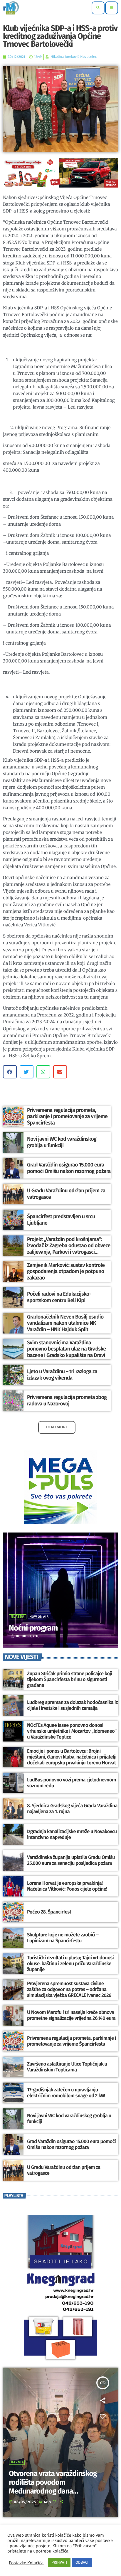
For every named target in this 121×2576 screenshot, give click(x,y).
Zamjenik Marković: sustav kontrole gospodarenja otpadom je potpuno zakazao (66, 1271)
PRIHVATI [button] (59, 2563)
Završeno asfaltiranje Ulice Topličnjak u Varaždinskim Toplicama (67, 2067)
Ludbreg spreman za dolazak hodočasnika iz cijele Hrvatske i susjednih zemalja (72, 1705)
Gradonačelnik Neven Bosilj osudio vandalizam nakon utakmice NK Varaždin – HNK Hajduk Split (65, 1323)
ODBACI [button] (82, 2563)
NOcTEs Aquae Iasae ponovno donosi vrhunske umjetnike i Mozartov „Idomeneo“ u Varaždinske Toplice (72, 1731)
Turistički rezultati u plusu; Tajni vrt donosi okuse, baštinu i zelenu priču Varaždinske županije (70, 1964)
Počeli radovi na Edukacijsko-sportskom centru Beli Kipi (59, 1297)
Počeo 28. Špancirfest (49, 1912)
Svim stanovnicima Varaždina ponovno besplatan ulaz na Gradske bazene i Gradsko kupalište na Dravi (67, 1349)
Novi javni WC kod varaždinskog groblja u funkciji (62, 1142)
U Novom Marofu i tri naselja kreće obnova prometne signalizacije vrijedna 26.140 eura (71, 2015)
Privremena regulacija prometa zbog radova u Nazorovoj (67, 1400)
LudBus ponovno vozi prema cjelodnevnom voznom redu (72, 1783)
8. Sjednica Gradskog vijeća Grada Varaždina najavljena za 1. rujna (72, 1809)
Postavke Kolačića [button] (26, 2563)
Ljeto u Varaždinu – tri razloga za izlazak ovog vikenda (62, 1375)
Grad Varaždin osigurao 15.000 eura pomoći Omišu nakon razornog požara (69, 1168)
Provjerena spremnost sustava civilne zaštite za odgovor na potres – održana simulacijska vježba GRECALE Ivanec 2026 (69, 1990)
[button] (10, 1072)
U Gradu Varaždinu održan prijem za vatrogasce (64, 2170)
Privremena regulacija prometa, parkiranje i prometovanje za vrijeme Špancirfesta (67, 1116)
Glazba (18, 1617)
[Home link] (11, 8)
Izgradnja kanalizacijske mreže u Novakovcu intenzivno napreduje (72, 1835)
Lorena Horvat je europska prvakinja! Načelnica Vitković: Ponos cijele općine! (67, 1886)
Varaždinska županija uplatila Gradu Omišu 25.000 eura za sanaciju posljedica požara (71, 1860)
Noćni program (33, 1628)
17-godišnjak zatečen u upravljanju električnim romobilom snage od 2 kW (66, 2093)
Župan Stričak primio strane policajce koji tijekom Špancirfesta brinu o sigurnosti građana (70, 1680)
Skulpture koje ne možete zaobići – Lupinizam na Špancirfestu (63, 1938)
